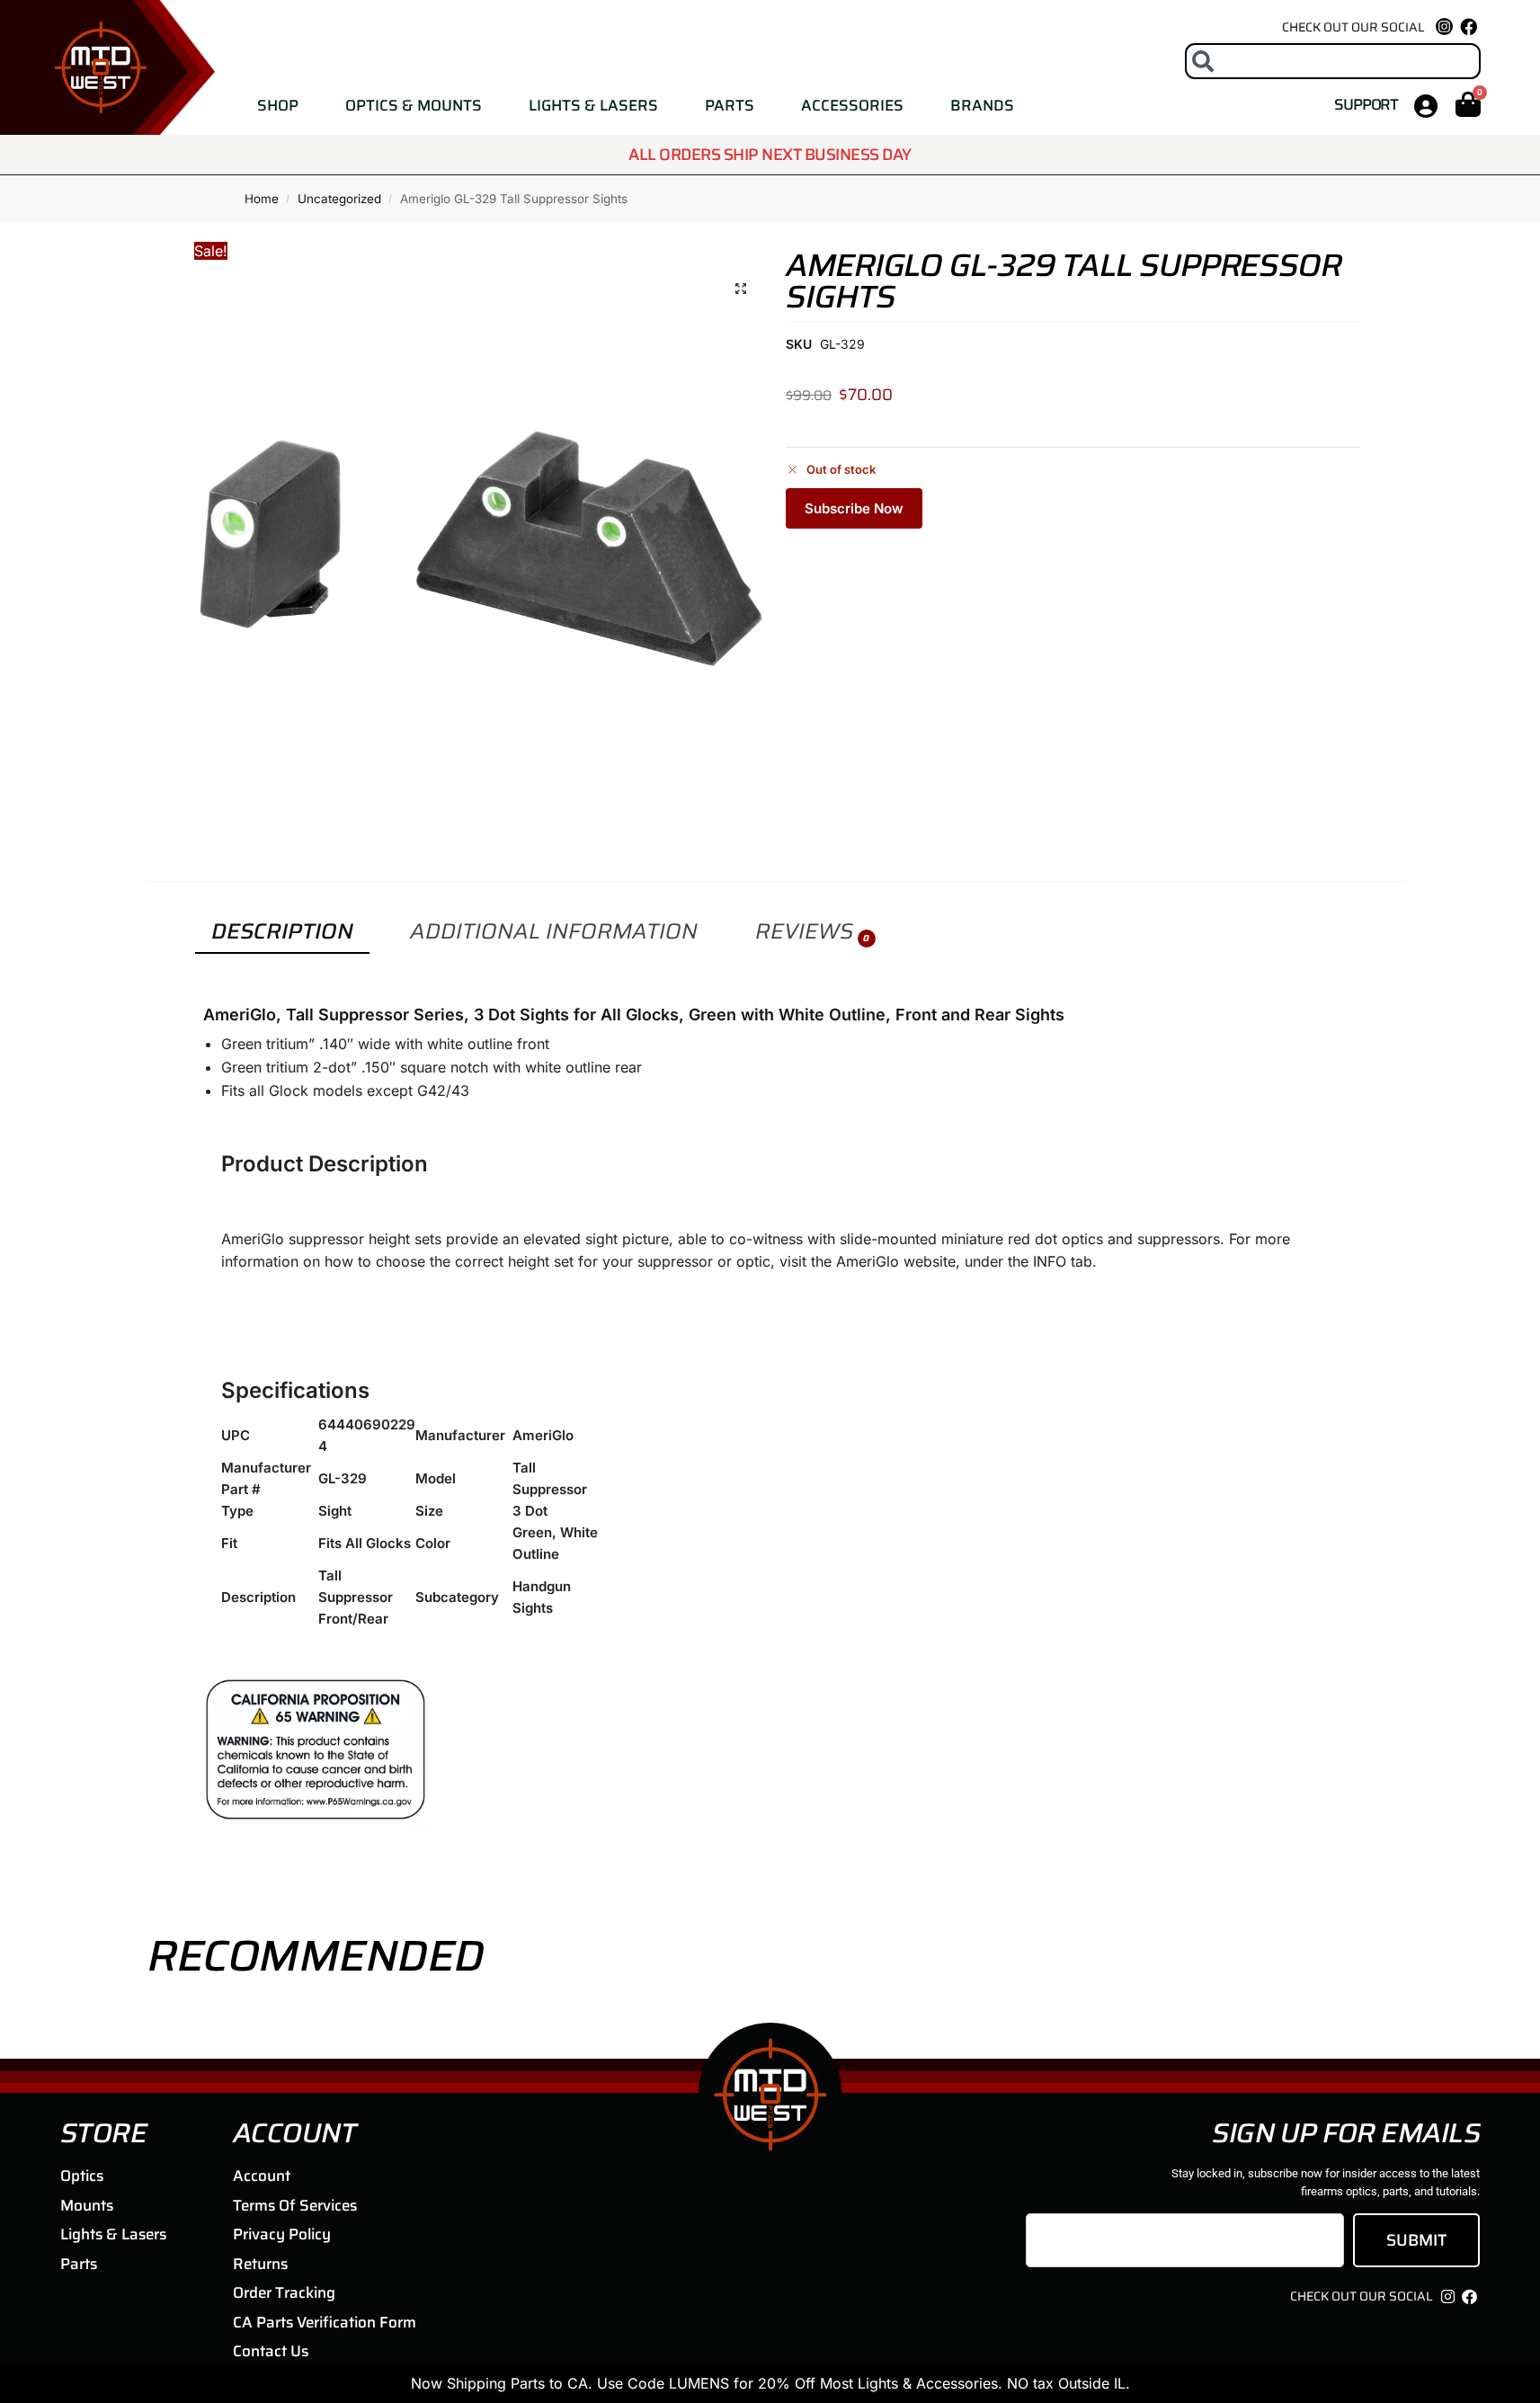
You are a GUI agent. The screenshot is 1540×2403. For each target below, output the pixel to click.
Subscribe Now (854, 508)
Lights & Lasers (593, 105)
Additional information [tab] (554, 931)
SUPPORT (1366, 104)
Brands (982, 105)
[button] (741, 289)
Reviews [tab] (812, 931)
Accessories (852, 105)
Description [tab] (282, 931)
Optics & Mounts (414, 105)
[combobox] (1333, 61)
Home (262, 199)
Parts (730, 105)
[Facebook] (1469, 27)
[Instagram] (1448, 2296)
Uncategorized (339, 199)
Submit (1416, 2240)
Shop (278, 105)
